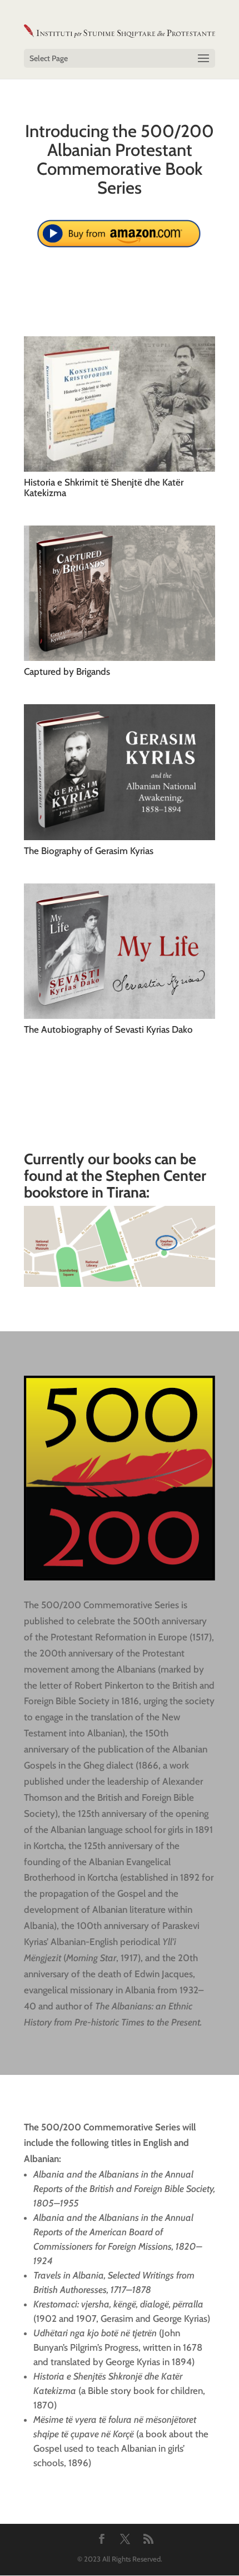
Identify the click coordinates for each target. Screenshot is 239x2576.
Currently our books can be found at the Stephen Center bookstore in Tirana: (115, 1175)
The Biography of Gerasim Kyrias (89, 851)
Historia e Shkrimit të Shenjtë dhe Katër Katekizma (104, 488)
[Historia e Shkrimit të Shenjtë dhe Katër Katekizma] (120, 404)
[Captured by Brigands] (120, 593)
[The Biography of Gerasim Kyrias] (120, 772)
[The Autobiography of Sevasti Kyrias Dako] (120, 951)
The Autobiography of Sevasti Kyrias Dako (108, 1029)
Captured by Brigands (67, 671)
